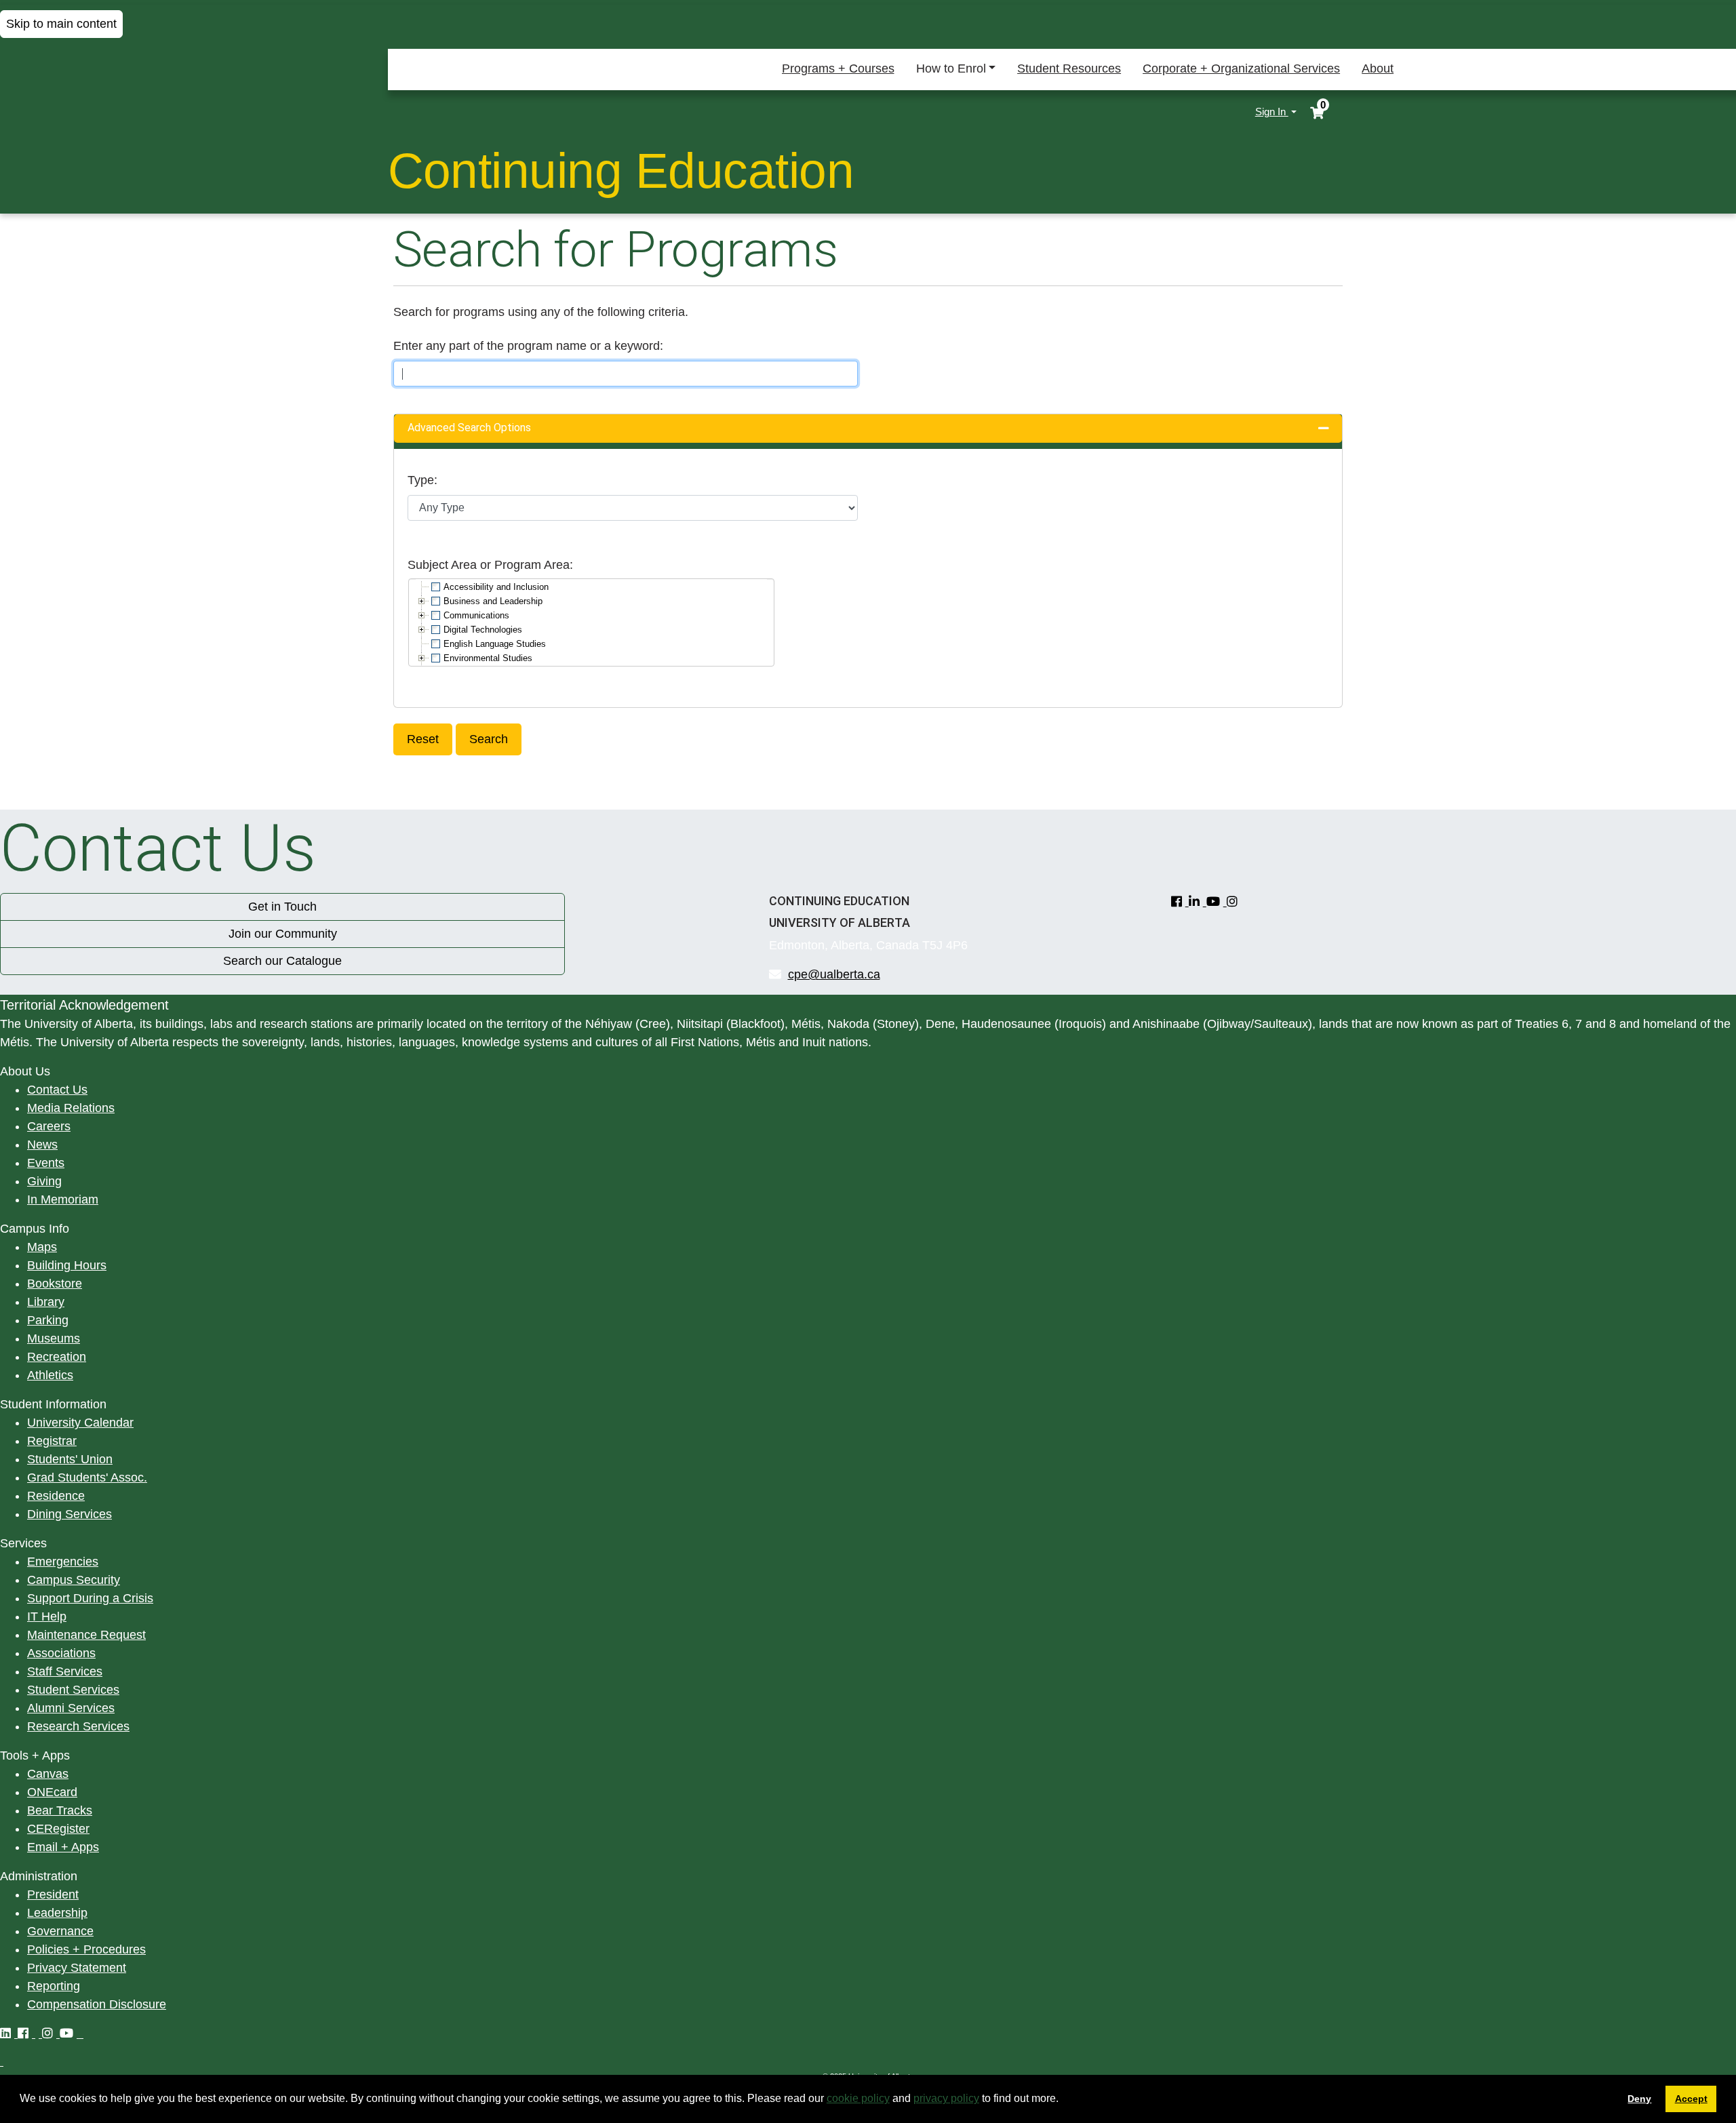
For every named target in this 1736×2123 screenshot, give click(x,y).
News (42, 1145)
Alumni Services (71, 1708)
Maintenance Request (86, 1635)
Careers (49, 1126)
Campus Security (74, 1580)
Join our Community (283, 934)
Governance (60, 1931)
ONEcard (52, 1792)
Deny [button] (1639, 2099)
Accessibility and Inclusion (496, 587)
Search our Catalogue (282, 961)
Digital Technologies (483, 630)
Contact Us (57, 1090)
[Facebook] (1180, 902)
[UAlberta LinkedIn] (9, 2033)
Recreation (57, 1357)
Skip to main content (61, 24)
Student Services (73, 1690)
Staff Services (65, 1671)
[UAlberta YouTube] (70, 2033)
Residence (56, 1496)
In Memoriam (63, 1199)
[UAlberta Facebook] (26, 2033)
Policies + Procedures (86, 1949)
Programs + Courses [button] (838, 68)
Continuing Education (621, 171)
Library (46, 1302)
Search (489, 739)
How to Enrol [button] (951, 68)
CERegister (58, 1829)
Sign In (1272, 112)
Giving (44, 1181)
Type (421, 480)
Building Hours (67, 1265)
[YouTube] (1217, 902)
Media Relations (71, 1108)
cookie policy (858, 2098)
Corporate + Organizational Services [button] (1241, 68)
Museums (54, 1338)
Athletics (50, 1375)
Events (46, 1163)
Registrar (52, 1441)
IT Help (47, 1616)
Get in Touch (282, 907)
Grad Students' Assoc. (87, 1477)
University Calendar (80, 1423)
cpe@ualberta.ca (834, 974)
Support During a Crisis (90, 1598)
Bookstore (55, 1284)
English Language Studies (495, 644)
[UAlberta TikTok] (82, 2033)
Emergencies (63, 1562)
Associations (61, 1653)
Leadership (57, 1913)
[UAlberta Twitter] (39, 2033)
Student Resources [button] (1069, 68)
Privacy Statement (77, 1968)
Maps (42, 1247)
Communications (476, 615)
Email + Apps (63, 1847)
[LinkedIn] (1198, 902)
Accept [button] (1691, 2099)
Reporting (54, 1986)
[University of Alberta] (450, 112)
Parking (48, 1320)
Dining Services (70, 1514)
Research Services (78, 1726)
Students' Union (70, 1459)
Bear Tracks (60, 1810)
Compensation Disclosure (97, 2004)
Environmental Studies (488, 658)
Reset (423, 739)
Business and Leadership (493, 601)
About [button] (1378, 68)
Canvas (48, 1774)
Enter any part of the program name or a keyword (527, 346)
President (53, 1894)
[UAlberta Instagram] (51, 2033)
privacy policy (946, 2098)
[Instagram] (1234, 902)
